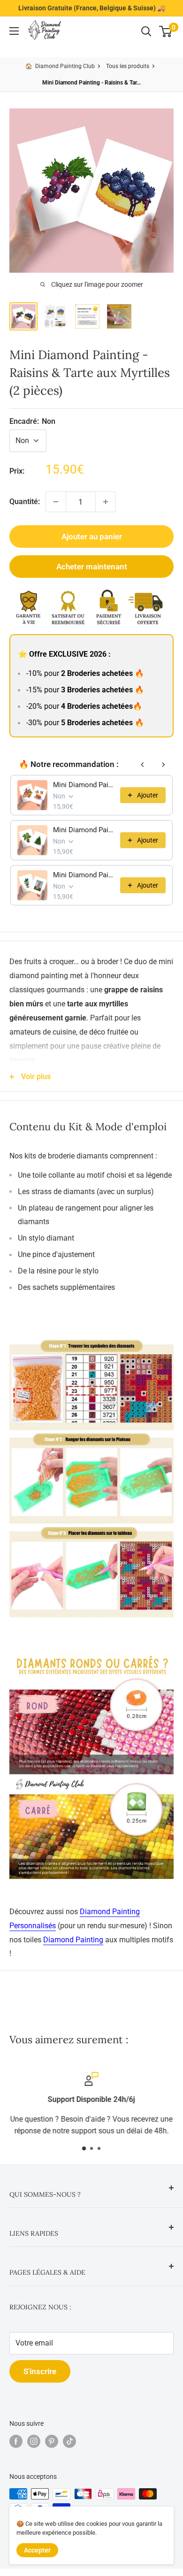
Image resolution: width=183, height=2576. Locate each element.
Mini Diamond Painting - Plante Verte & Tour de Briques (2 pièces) (84, 875)
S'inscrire (40, 2371)
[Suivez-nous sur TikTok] (69, 2441)
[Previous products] (143, 765)
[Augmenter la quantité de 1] (106, 502)
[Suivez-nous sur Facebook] (16, 2441)
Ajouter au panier (92, 537)
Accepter (37, 2550)
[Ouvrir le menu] (14, 31)
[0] (166, 31)
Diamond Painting (73, 1940)
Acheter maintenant (92, 567)
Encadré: (32, 421)
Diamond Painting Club (65, 66)
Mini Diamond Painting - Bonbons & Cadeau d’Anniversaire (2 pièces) (84, 785)
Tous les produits (128, 66)
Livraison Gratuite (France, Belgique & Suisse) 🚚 (92, 8)
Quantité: (25, 502)
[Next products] (163, 765)
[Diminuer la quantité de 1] (56, 502)
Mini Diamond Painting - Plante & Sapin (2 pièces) (84, 830)
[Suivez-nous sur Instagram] (34, 2441)
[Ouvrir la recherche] (146, 31)
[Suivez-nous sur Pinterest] (52, 2441)
